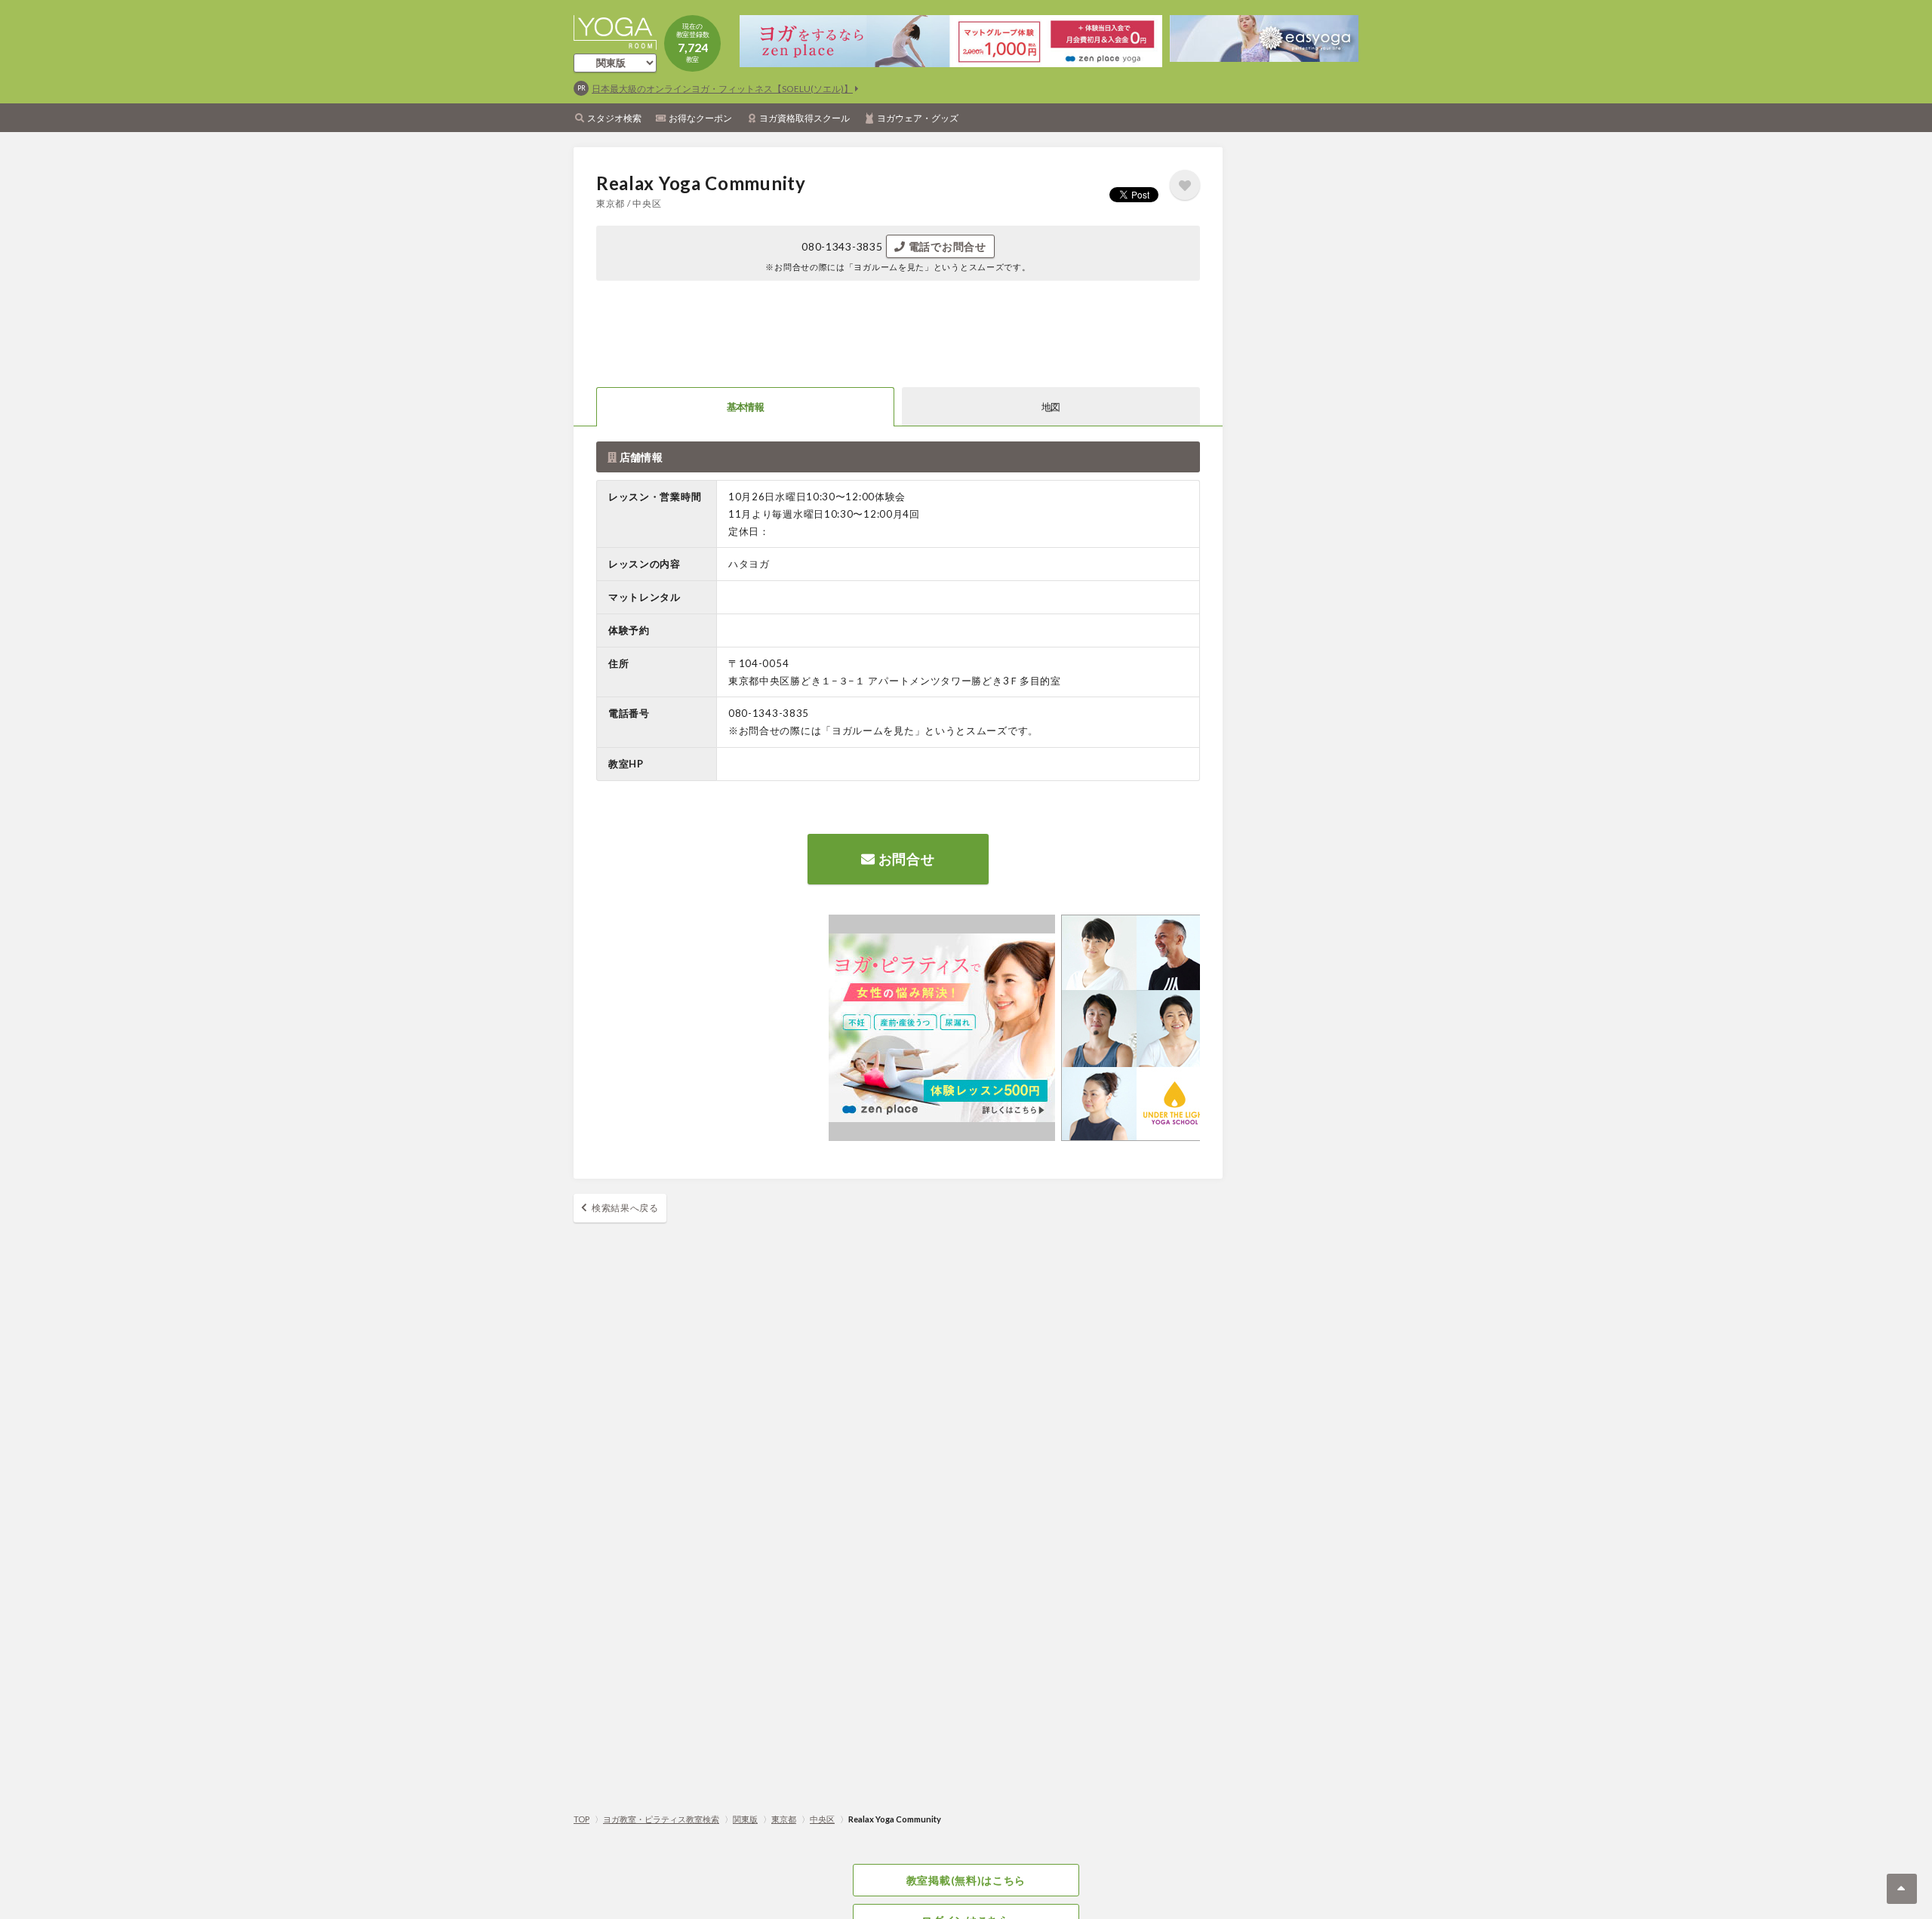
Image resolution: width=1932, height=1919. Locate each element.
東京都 (784, 1819)
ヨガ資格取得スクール (804, 118)
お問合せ (905, 859)
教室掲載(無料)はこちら (966, 1880)
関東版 (745, 1819)
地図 (1051, 407)
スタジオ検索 (614, 118)
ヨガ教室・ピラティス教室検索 (661, 1819)
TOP (581, 1819)
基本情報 (745, 407)
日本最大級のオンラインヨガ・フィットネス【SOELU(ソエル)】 (722, 89)
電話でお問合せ (946, 246)
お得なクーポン (700, 118)
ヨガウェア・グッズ (918, 118)
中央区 (822, 1819)
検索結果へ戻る (625, 1208)
